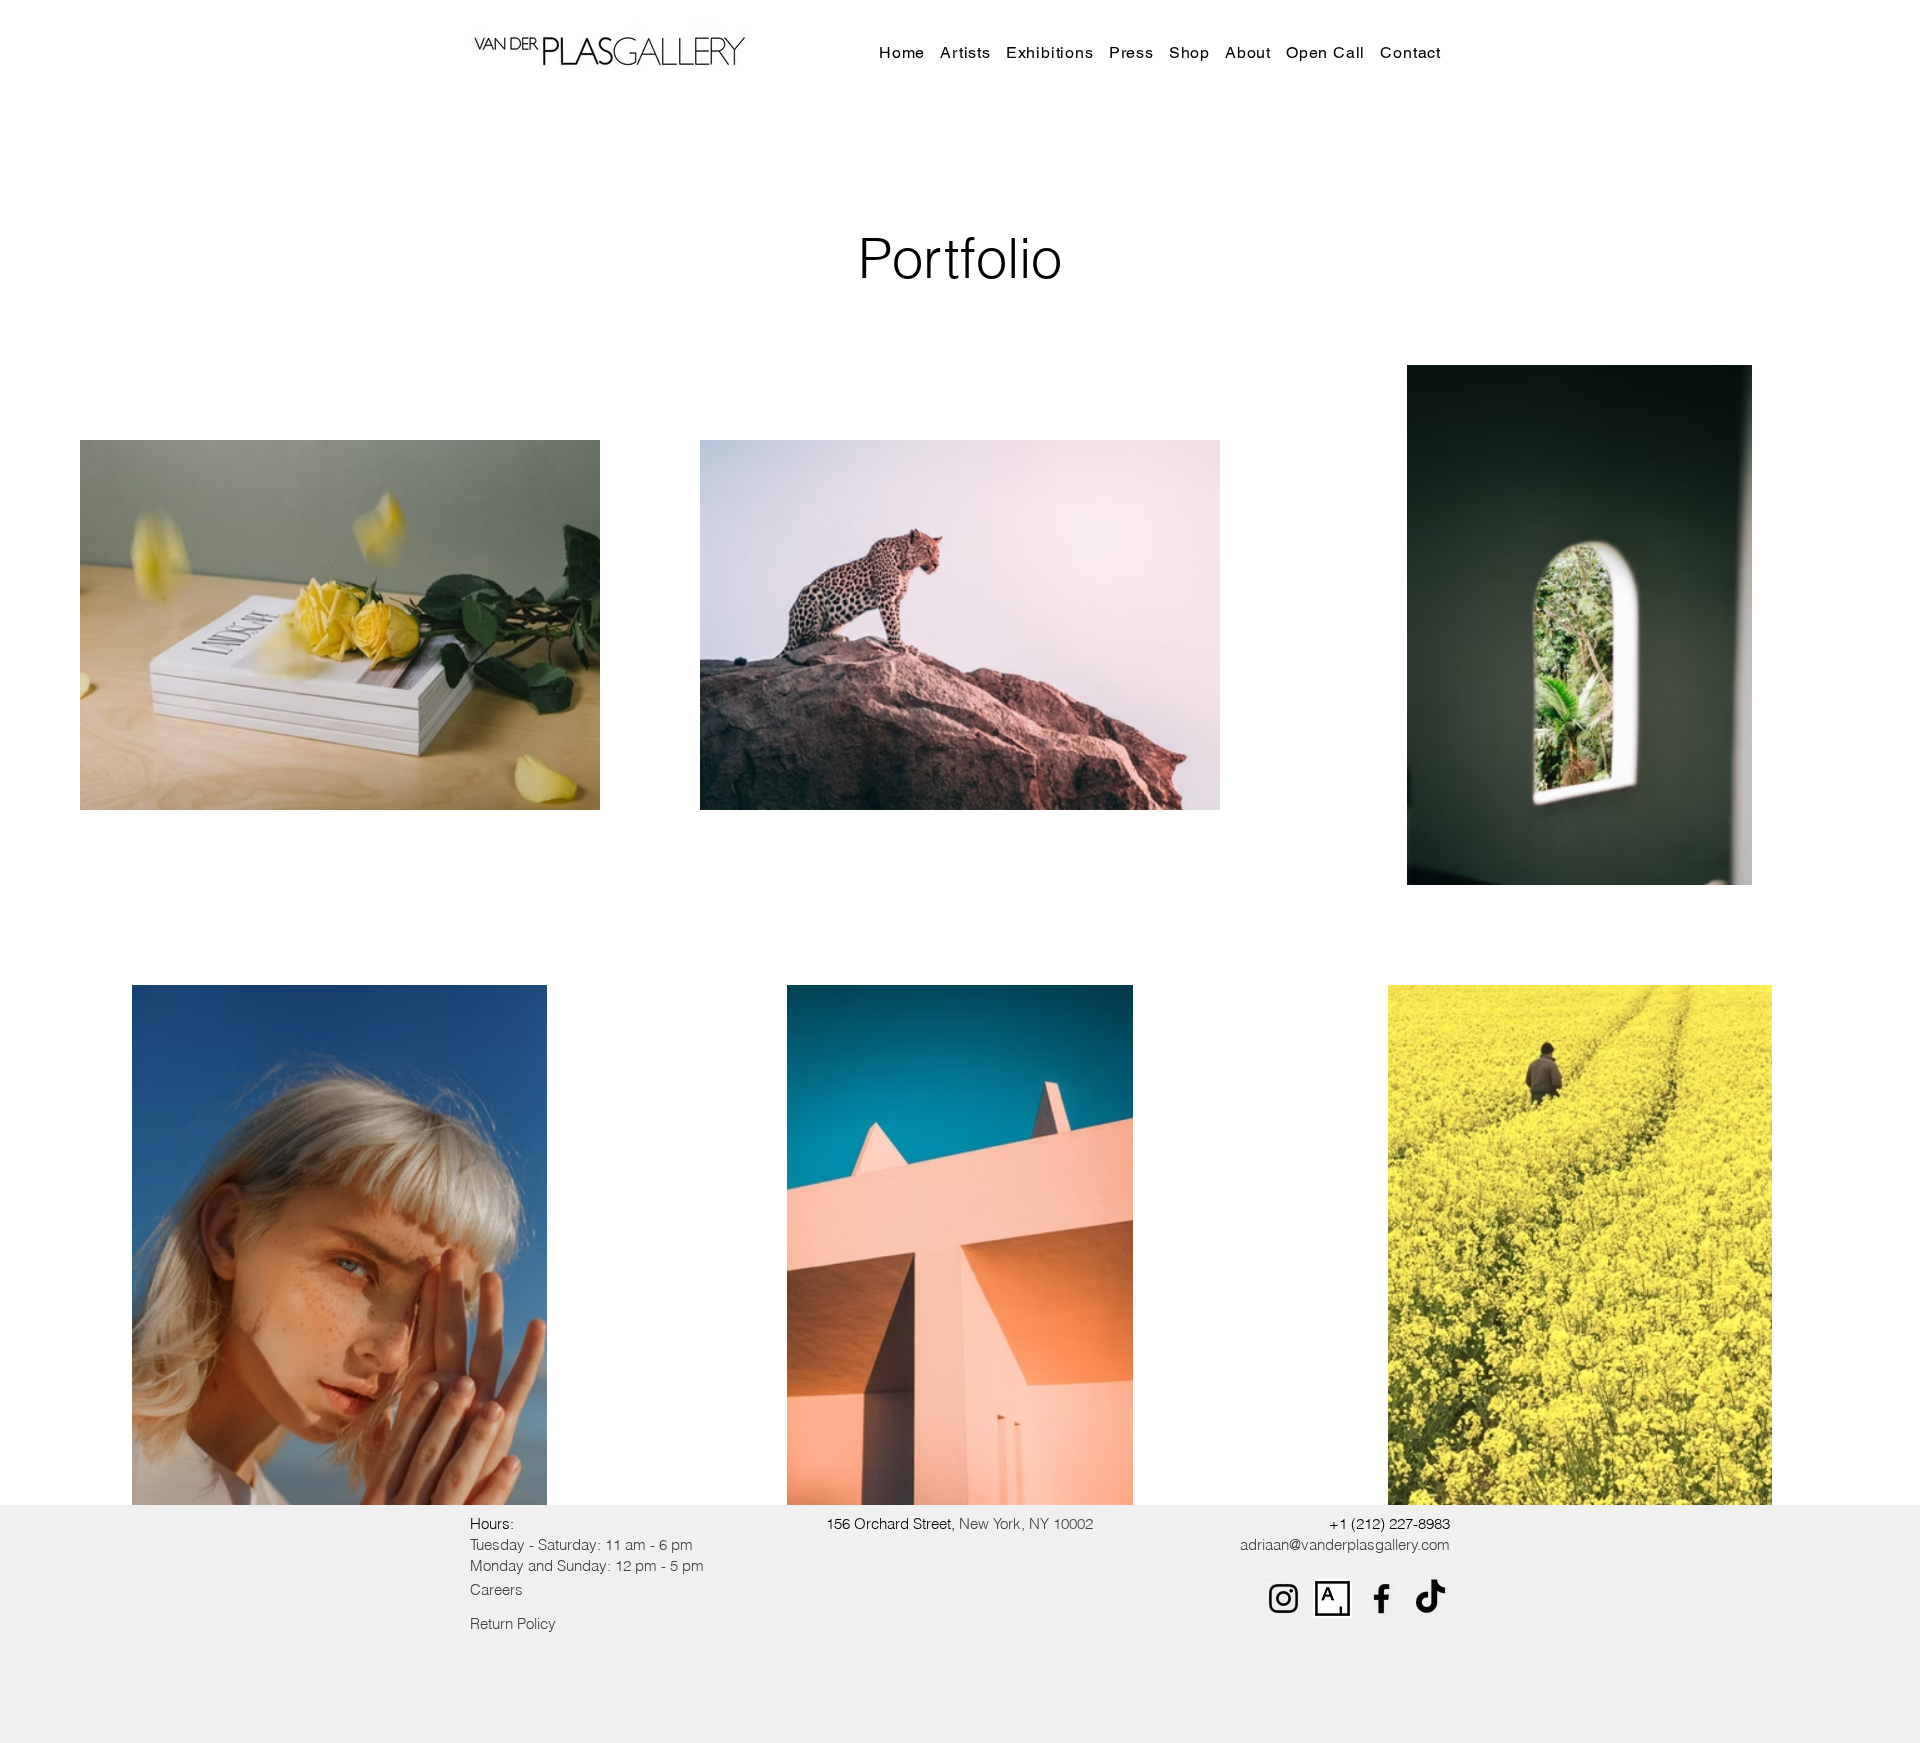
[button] (1054, 52)
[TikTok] (1430, 1598)
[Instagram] (1283, 1598)
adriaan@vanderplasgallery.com (1345, 1544)
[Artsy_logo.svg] (1332, 1598)
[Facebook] (1381, 1598)
